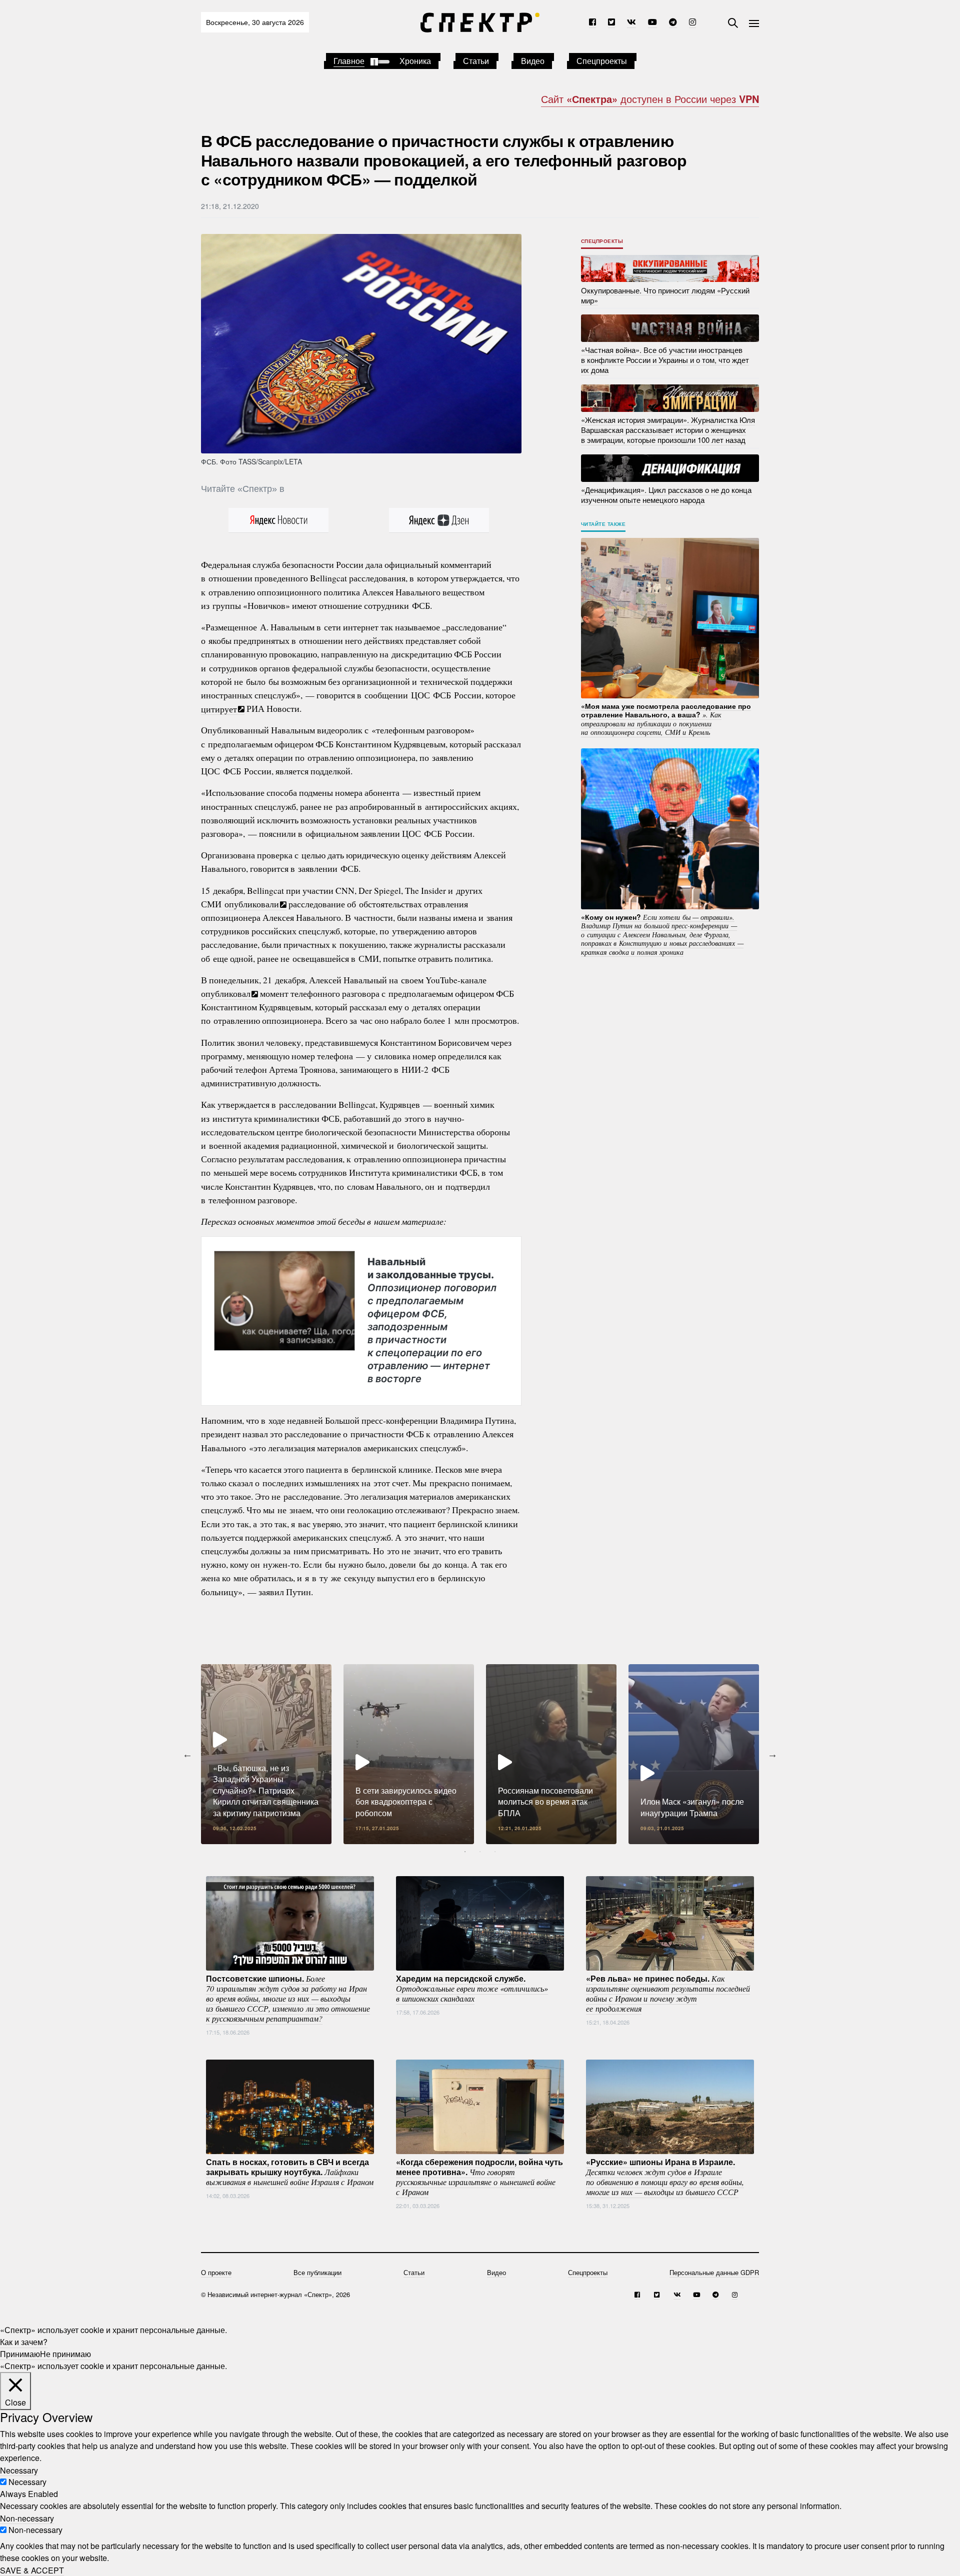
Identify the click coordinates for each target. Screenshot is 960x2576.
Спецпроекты (602, 61)
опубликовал (226, 993)
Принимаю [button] (20, 2354)
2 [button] (480, 1852)
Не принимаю (65, 2354)
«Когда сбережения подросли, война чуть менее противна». (479, 2177)
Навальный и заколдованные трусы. (432, 1320)
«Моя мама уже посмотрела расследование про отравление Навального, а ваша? (666, 719)
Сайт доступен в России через (650, 99)
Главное (349, 61)
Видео (533, 61)
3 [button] (495, 1852)
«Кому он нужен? (662, 934)
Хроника (415, 61)
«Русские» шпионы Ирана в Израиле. (665, 2177)
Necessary (27, 2482)
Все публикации (317, 2272)
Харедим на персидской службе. (472, 1988)
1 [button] (465, 1852)
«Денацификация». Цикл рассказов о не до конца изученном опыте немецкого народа (666, 495)
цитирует (219, 708)
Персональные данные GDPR (714, 2272)
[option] (266, 1754)
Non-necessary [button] (27, 2518)
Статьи (476, 61)
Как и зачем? (24, 2342)
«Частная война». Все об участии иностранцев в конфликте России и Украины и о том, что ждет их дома (665, 360)
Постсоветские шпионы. (288, 1998)
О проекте (216, 2272)
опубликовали (252, 904)
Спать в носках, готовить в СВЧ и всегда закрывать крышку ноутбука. (290, 2172)
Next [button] (772, 1754)
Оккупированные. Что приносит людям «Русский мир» (665, 295)
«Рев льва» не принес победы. (668, 1993)
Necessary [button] (19, 2470)
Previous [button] (187, 1754)
